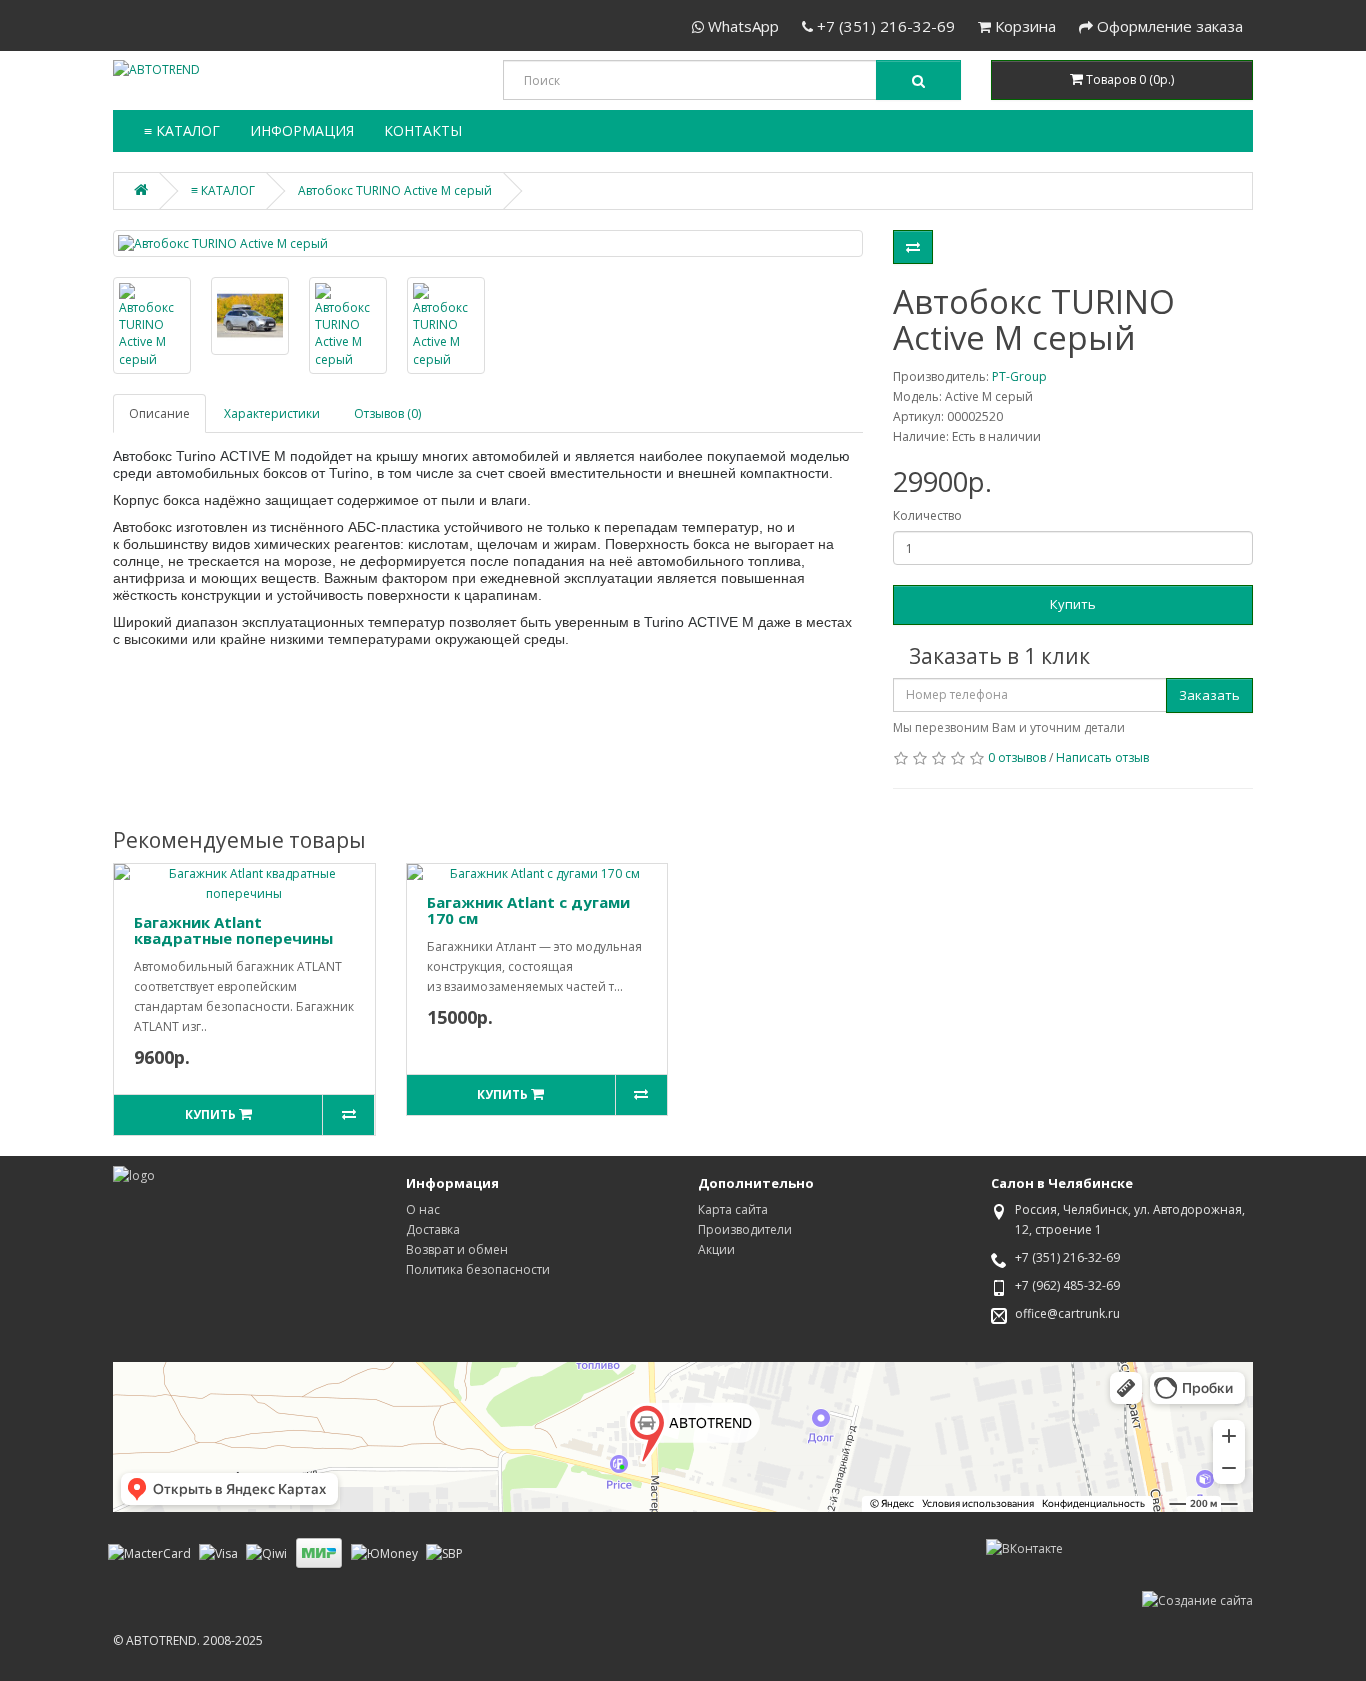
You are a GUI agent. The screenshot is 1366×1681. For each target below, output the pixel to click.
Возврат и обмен (457, 1249)
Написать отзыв (1102, 757)
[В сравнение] (913, 247)
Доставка (433, 1229)
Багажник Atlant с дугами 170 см (528, 910)
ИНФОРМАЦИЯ (302, 130)
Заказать (1209, 695)
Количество (927, 515)
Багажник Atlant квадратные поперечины (233, 930)
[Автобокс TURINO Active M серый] (488, 243)
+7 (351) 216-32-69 (884, 26)
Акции (716, 1249)
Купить (1073, 604)
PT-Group (1019, 376)
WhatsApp (741, 26)
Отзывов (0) (387, 413)
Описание (159, 413)
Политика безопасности (478, 1269)
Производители (745, 1229)
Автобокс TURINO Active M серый (395, 190)
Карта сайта (733, 1209)
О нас (423, 1209)
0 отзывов (1017, 757)
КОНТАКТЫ (423, 130)
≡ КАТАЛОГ (182, 130)
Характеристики (272, 413)
